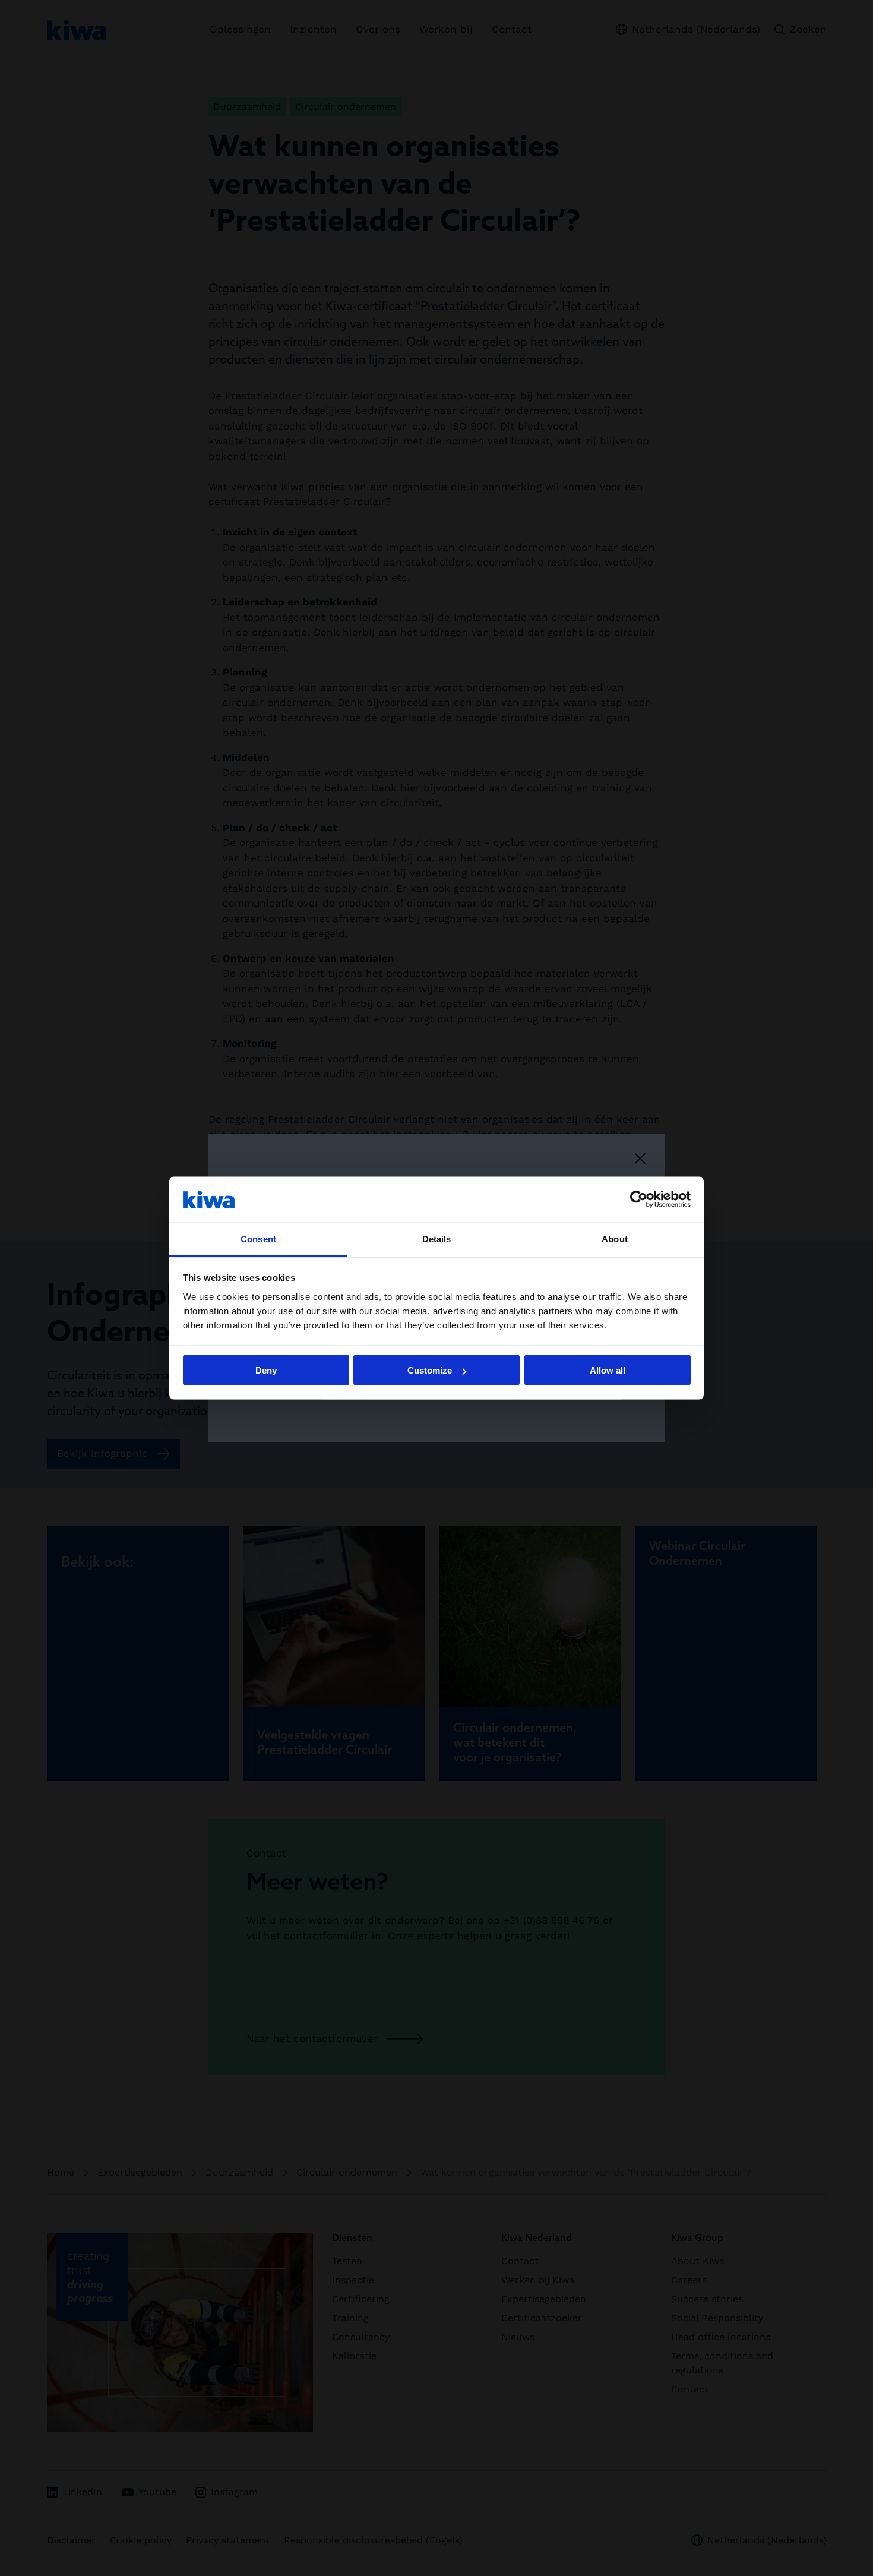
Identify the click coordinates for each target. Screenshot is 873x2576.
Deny (266, 1370)
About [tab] (615, 1238)
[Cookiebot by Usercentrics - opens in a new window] (639, 1199)
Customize (430, 1370)
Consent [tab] (258, 1238)
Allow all (608, 1370)
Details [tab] (437, 1238)
